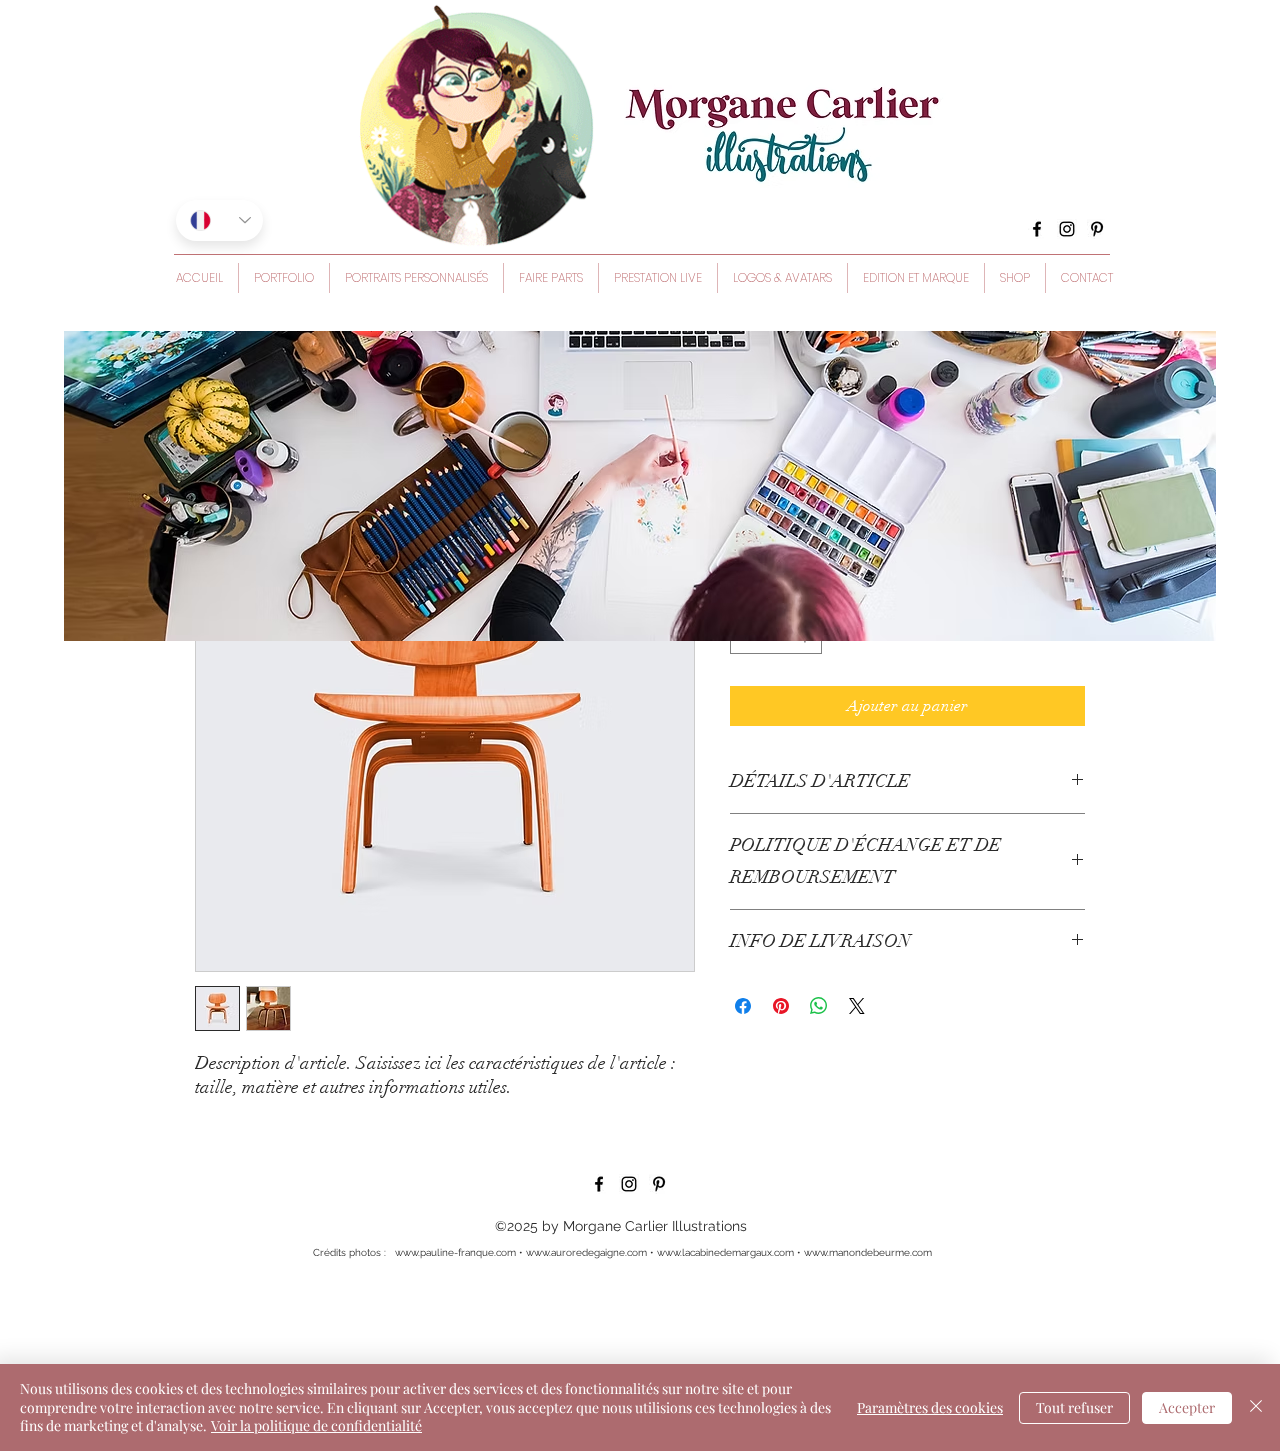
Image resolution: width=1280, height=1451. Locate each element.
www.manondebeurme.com (868, 1252)
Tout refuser (1074, 1407)
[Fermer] (1256, 1407)
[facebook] (1037, 229)
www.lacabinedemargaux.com (725, 1252)
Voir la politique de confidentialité (316, 1425)
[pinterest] (1097, 229)
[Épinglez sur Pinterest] (781, 1006)
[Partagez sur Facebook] (743, 1006)
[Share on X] (857, 1006)
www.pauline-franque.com (455, 1252)
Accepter (1187, 1407)
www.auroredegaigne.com (586, 1252)
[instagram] (1067, 229)
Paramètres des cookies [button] (930, 1407)
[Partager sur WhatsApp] (819, 1006)
